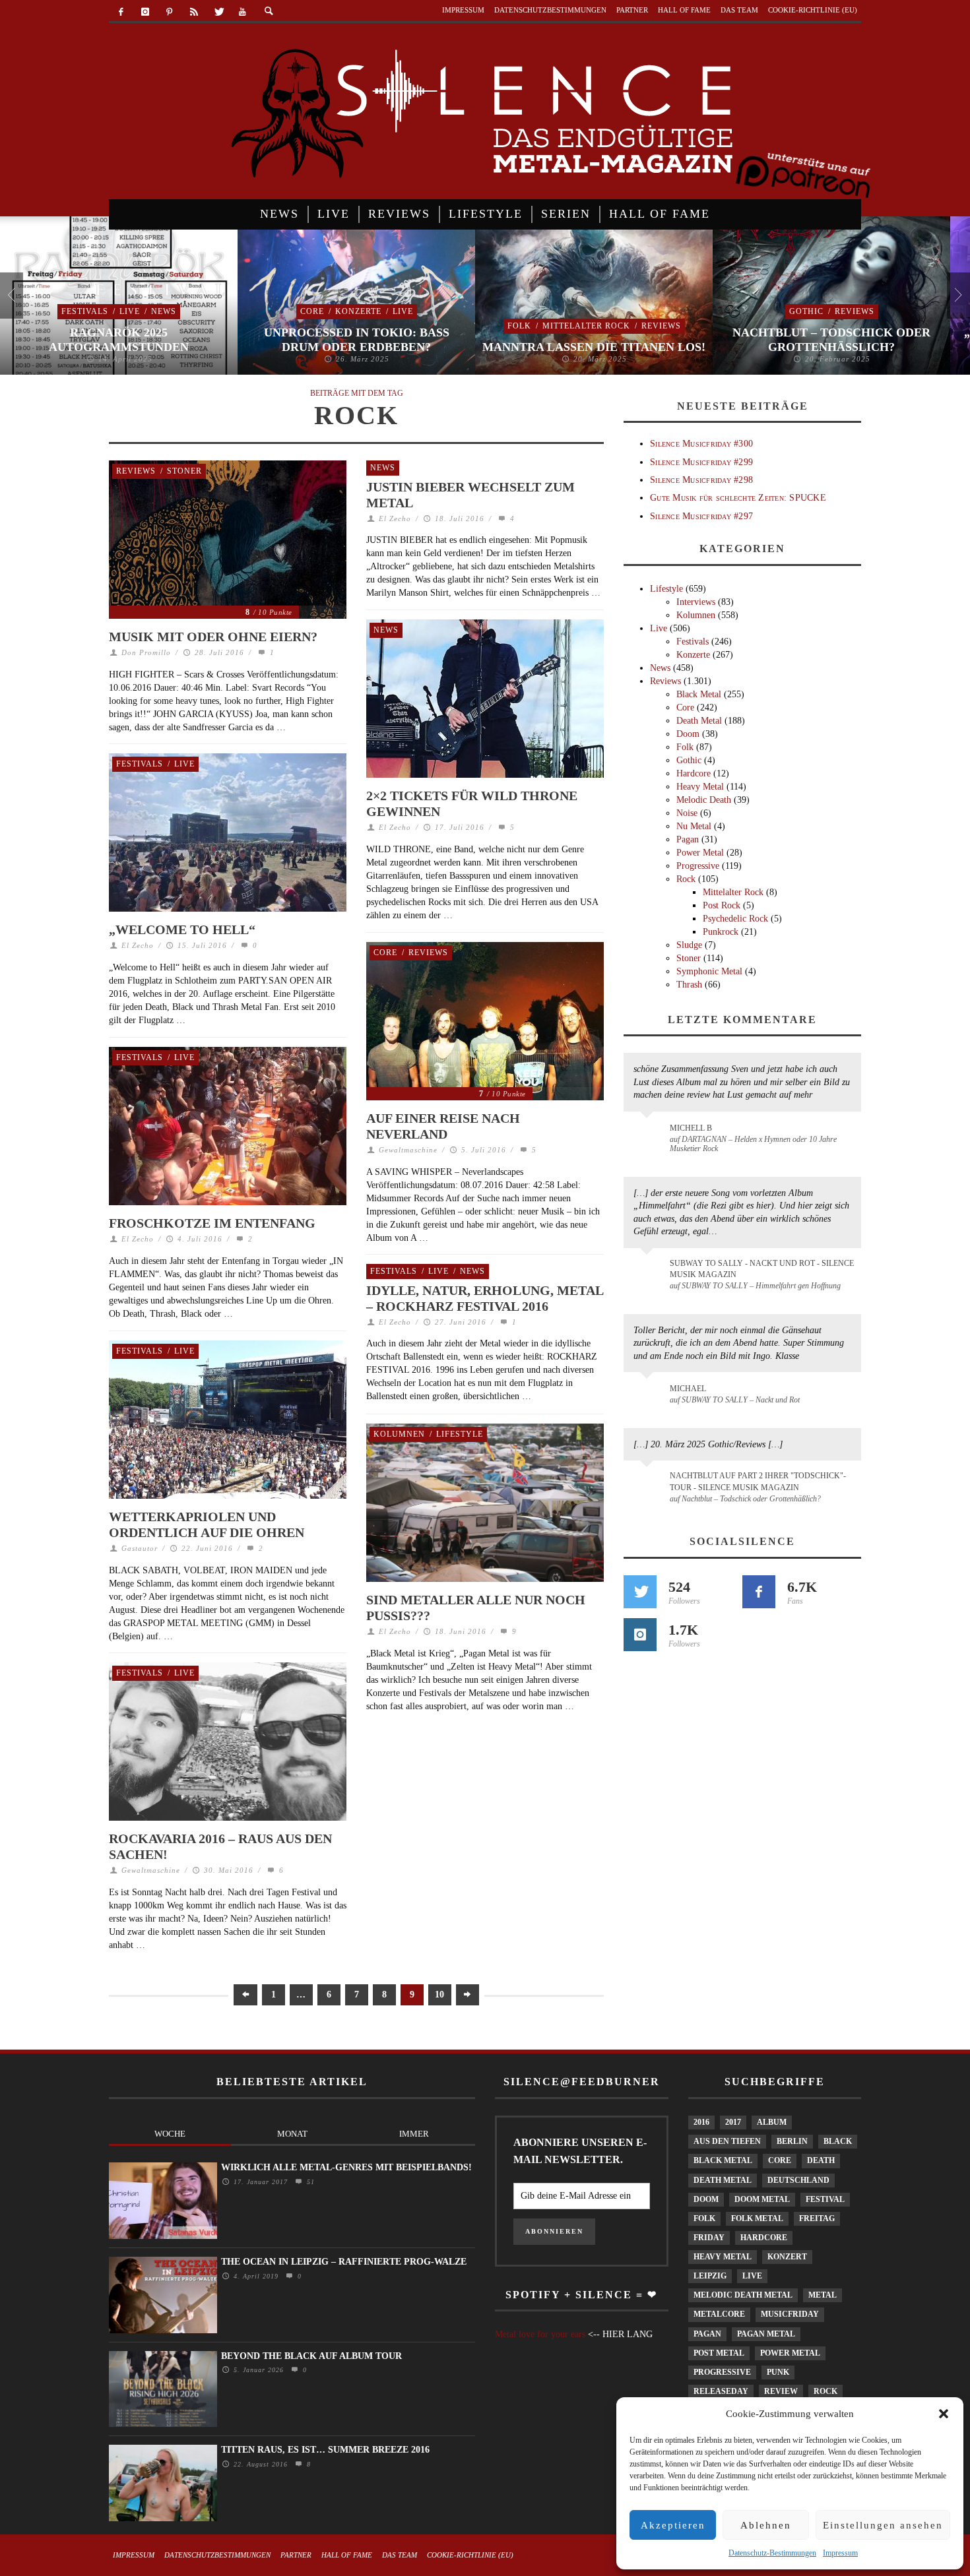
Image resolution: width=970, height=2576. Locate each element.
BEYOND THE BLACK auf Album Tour (311, 2356)
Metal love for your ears (540, 2334)
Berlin (792, 2141)
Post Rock (722, 905)
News (164, 311)
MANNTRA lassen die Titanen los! (594, 347)
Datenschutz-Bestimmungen (772, 2553)
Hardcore (694, 773)
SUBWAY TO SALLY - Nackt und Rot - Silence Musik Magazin (762, 1269)
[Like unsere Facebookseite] (759, 1592)
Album (772, 2122)
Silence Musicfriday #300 (701, 444)
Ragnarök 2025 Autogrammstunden (119, 340)
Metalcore (719, 2314)
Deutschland (798, 2180)
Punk (778, 2372)
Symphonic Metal (709, 971)
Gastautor (140, 1548)
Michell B (691, 1128)
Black (838, 2141)
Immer (414, 2134)
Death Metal (699, 721)
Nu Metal (694, 826)
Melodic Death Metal (743, 2295)
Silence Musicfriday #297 (701, 516)
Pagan (688, 839)
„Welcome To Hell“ (182, 929)
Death (821, 2160)
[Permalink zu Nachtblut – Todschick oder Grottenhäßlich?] (649, 1484)
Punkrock (721, 932)
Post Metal (719, 2353)
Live (130, 311)
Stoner (184, 471)
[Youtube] (242, 12)
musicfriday (790, 2314)
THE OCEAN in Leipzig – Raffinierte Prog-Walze (344, 2262)
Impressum (840, 2553)
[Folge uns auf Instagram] (640, 1635)
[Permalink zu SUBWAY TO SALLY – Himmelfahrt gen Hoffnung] (649, 1271)
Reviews (661, 326)
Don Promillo (146, 652)
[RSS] (194, 12)
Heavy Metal (700, 787)
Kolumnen (399, 1434)
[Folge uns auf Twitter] (640, 1592)
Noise (687, 813)
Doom (688, 734)
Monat (292, 2134)
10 (439, 1995)
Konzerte (358, 311)
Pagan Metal (766, 2334)
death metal (723, 2180)
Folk (519, 326)
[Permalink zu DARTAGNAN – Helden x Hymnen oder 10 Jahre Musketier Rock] (649, 1135)
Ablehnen (766, 2525)
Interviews (696, 602)
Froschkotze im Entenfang (212, 1223)
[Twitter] (218, 12)
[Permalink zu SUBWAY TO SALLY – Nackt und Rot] (649, 1395)
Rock (686, 879)
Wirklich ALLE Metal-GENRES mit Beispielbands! (346, 2167)
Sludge (689, 945)
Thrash (689, 985)
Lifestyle (460, 1434)
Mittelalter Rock (586, 326)
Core (312, 311)
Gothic (806, 311)
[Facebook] (121, 12)
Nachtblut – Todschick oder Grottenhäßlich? (831, 340)
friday (709, 2238)
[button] (944, 2414)
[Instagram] (145, 12)
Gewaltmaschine (408, 1150)
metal (823, 2295)
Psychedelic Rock (735, 919)
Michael (688, 1389)
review (781, 2391)
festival (825, 2199)
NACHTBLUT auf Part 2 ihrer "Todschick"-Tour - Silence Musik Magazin (758, 1481)
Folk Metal (757, 2218)
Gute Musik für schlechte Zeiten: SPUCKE (738, 498)
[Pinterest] (170, 12)
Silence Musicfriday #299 (701, 462)
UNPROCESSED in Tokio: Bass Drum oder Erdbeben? (357, 340)
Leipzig (710, 2276)
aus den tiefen (727, 2141)
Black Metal (699, 694)
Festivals (85, 311)
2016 (701, 2122)
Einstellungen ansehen (883, 2525)
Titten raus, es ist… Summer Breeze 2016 (325, 2450)
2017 (733, 2122)
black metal (723, 2160)
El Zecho (395, 518)
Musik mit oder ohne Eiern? (213, 637)
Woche (170, 2134)
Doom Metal (762, 2199)
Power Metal (700, 853)
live (752, 2276)
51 (309, 2182)
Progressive (698, 866)
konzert (787, 2257)
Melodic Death (704, 800)
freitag (817, 2218)
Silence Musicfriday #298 (701, 480)
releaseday (721, 2391)
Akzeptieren (673, 2525)
